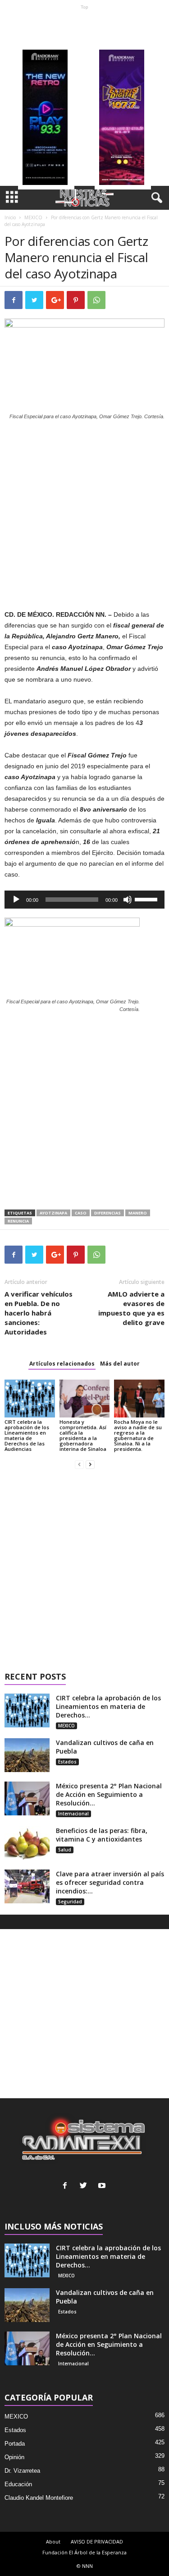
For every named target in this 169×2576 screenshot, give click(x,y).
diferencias (107, 1213)
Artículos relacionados (62, 1364)
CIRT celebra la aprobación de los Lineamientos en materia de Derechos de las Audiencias (27, 1435)
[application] (84, 900)
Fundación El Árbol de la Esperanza (84, 2552)
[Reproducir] (16, 900)
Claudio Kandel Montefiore (39, 2498)
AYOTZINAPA (53, 1213)
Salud (65, 1850)
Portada (15, 2444)
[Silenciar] (128, 900)
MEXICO (33, 217)
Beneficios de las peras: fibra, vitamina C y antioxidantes (102, 1835)
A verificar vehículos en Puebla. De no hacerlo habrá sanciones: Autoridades (39, 1313)
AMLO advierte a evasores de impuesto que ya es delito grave (131, 1308)
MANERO (138, 1213)
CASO (81, 1213)
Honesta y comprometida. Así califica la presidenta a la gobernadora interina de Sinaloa (83, 1435)
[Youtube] (103, 2186)
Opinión (14, 2457)
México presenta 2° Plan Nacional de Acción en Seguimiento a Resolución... (109, 1794)
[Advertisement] (84, 98)
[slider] (147, 899)
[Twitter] (85, 2186)
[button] (155, 198)
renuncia (18, 1221)
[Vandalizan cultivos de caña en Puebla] (27, 1755)
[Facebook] (67, 2186)
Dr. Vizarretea (22, 2471)
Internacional (73, 1814)
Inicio (10, 217)
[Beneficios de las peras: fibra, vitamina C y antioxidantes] (27, 1843)
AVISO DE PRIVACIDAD (97, 2541)
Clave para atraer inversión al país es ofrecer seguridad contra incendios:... (110, 1882)
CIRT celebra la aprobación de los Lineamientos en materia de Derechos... (108, 1706)
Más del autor (120, 1364)
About (53, 2541)
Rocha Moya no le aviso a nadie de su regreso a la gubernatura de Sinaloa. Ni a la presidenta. (138, 1435)
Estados (67, 1762)
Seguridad (70, 1902)
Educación (18, 2484)
